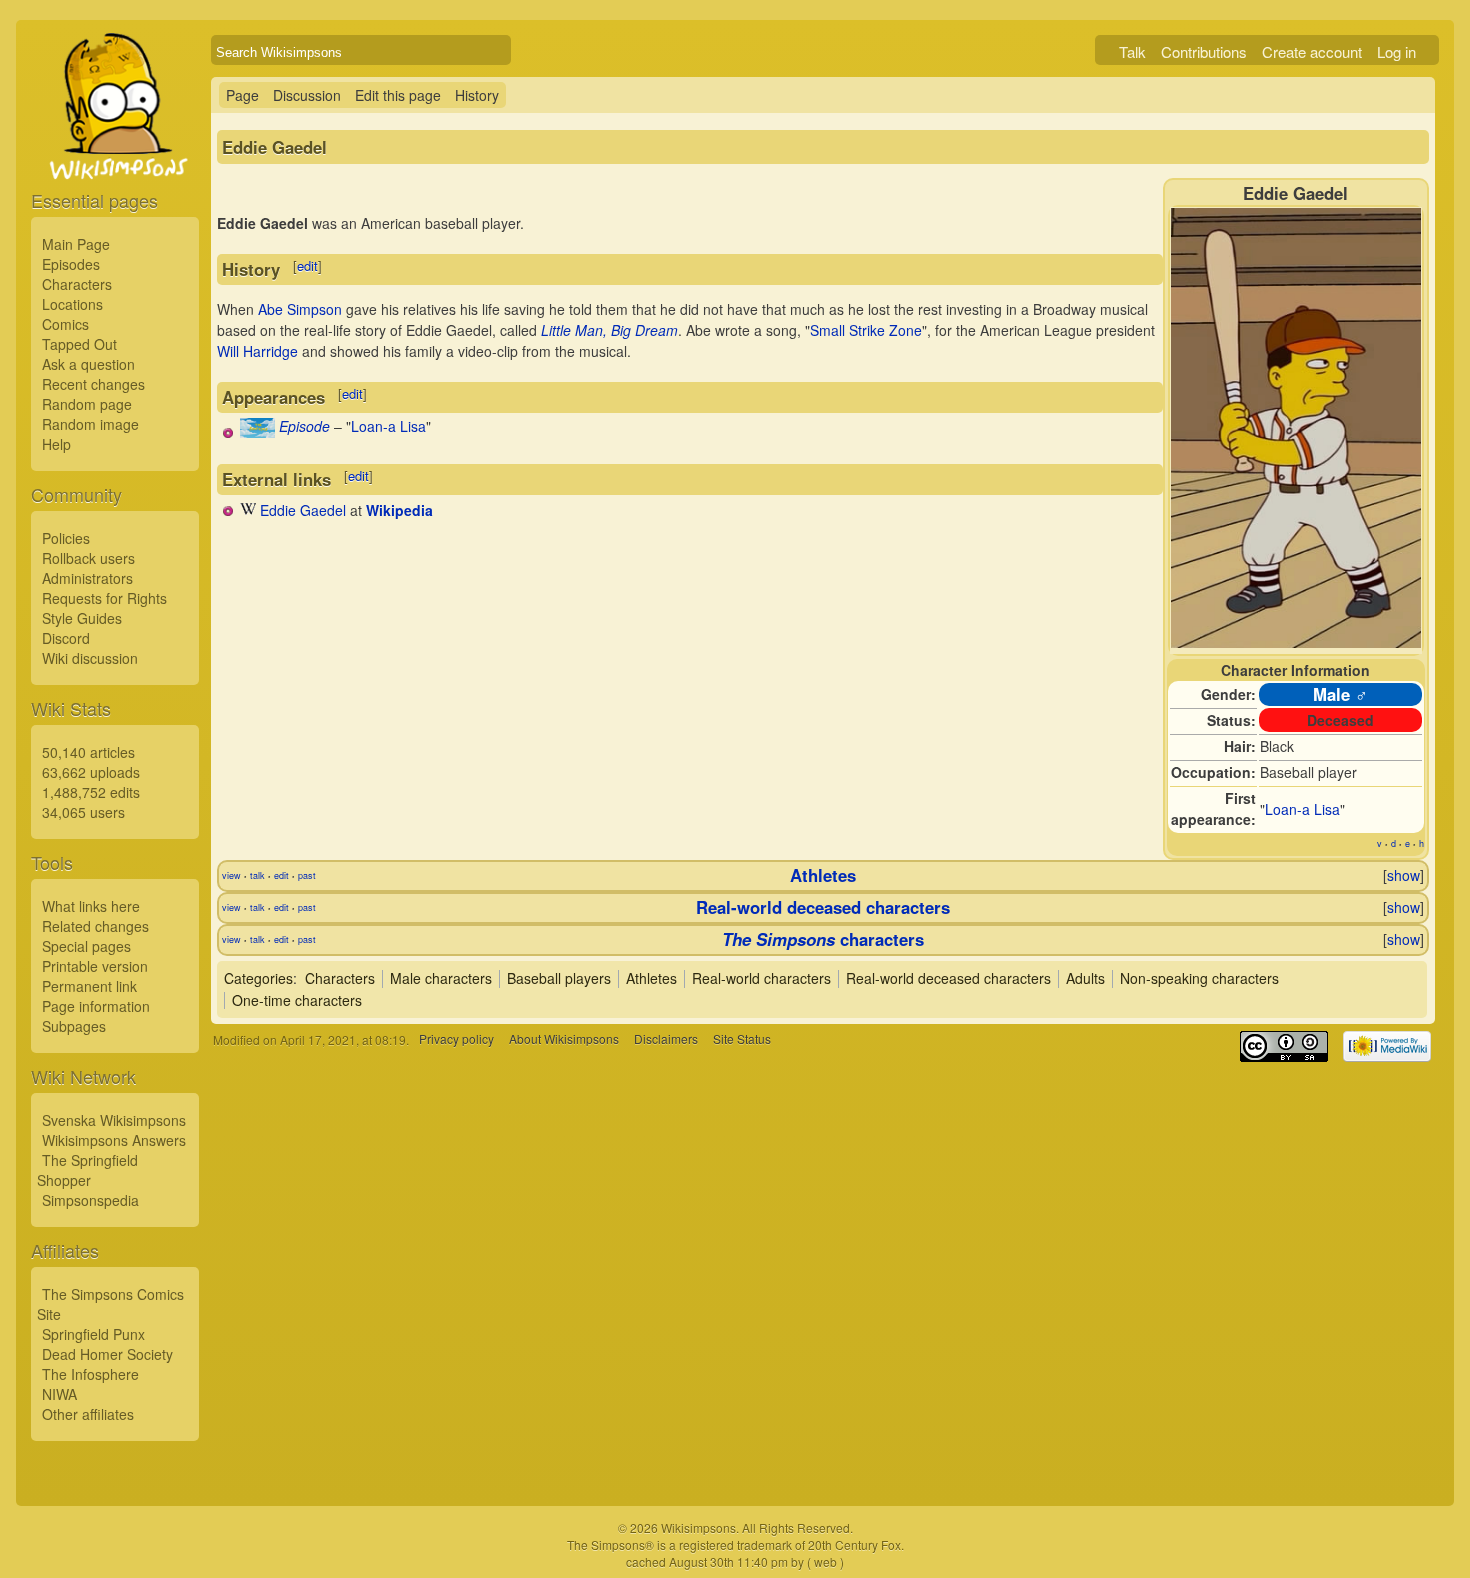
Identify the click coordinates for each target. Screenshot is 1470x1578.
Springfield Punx (93, 1334)
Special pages (86, 946)
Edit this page (398, 95)
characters (823, 939)
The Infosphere (90, 1374)
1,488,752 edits (91, 792)
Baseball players (559, 978)
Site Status (742, 1039)
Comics (65, 324)
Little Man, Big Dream (609, 330)
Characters (77, 284)
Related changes (95, 926)
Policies (66, 538)
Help (56, 444)
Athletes (823, 875)
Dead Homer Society (107, 1354)
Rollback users (88, 558)
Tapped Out (79, 344)
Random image (90, 424)
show (1403, 875)
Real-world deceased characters (823, 907)
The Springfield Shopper (87, 1170)
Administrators (87, 578)
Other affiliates (88, 1414)
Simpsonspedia (90, 1200)
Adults (1085, 978)
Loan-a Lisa (1302, 809)
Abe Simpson (300, 309)
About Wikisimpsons (564, 1039)
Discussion (307, 95)
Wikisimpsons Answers (114, 1140)
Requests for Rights (104, 598)
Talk (1132, 51)
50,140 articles (88, 752)
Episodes (71, 264)
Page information (96, 1006)
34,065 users (83, 812)
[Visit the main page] (115, 152)
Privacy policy (456, 1039)
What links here (91, 906)
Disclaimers (666, 1039)
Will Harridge (257, 351)
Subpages (74, 1026)
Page (242, 95)
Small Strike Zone (866, 330)
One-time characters (297, 1000)
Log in (1396, 51)
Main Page (76, 244)
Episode (304, 426)
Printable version (95, 966)
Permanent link (89, 986)
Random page (87, 404)
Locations (72, 304)
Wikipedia (399, 510)
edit (307, 265)
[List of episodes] (257, 432)
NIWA (59, 1394)
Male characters (441, 978)
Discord (66, 638)
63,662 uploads (91, 772)
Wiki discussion (90, 658)
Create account (1312, 51)
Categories (258, 978)
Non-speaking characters (1199, 978)
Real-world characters (761, 978)
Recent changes (93, 384)
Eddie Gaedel (303, 510)
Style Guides (82, 618)
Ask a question (88, 364)
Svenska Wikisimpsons (114, 1120)
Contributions (1204, 51)
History (477, 95)
